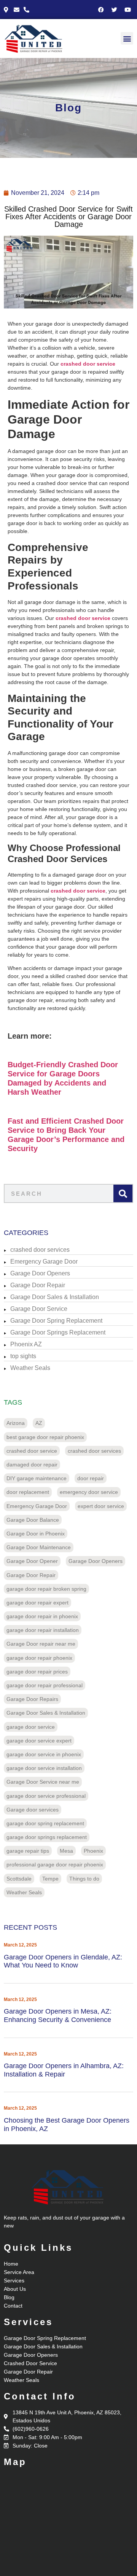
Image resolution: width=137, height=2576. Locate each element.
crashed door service (32, 1451)
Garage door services (33, 1810)
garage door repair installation (43, 1630)
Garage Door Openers (40, 1273)
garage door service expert (39, 1741)
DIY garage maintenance (37, 1478)
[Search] (123, 1193)
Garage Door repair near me (41, 1644)
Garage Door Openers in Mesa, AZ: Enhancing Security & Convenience (58, 2016)
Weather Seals (30, 1368)
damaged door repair (32, 1465)
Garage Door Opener (32, 1561)
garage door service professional (46, 1796)
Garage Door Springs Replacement (58, 1332)
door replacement (28, 1492)
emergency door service (89, 1492)
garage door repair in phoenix (42, 1616)
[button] (127, 38)
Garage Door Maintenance (39, 1547)
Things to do (84, 1879)
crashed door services (40, 1250)
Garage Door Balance (33, 1520)
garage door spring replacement (45, 1823)
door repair (91, 1478)
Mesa (66, 1851)
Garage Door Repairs (32, 1699)
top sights (23, 1356)
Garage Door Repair (38, 1285)
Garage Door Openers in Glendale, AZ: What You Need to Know (63, 1961)
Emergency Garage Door (44, 1262)
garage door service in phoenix (44, 1754)
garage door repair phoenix (39, 1658)
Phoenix (93, 1851)
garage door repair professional (45, 1685)
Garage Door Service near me (43, 1782)
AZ (39, 1423)
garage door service (31, 1727)
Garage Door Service (39, 1309)
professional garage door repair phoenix (55, 1865)
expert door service (101, 1506)
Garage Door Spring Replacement (56, 1321)
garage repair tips (28, 1851)
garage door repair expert (37, 1603)
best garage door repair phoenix (45, 1437)
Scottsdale (19, 1879)
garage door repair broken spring (46, 1589)
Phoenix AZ (26, 1344)
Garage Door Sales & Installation (55, 1297)
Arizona (16, 1423)
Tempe (50, 1879)
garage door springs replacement (47, 1837)
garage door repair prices (37, 1672)
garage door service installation (44, 1768)
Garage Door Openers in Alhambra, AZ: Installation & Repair (64, 2070)
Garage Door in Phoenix (36, 1534)
